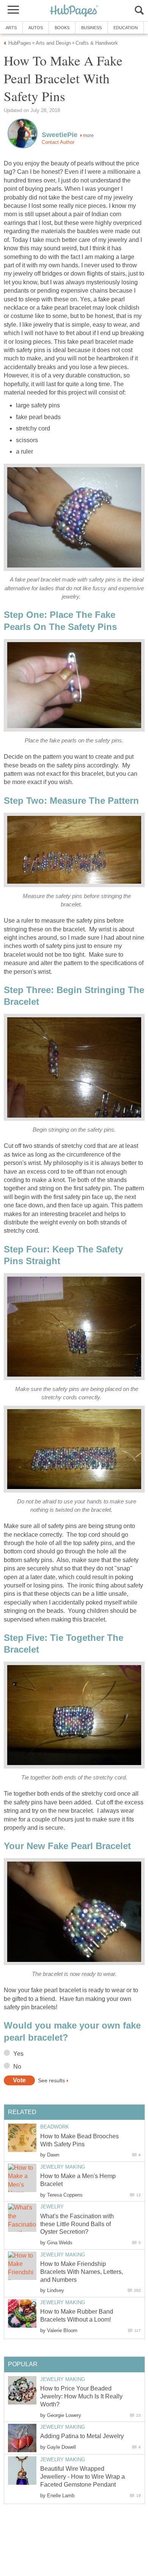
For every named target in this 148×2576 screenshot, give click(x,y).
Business (91, 28)
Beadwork (55, 2127)
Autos (36, 28)
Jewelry (52, 2207)
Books (62, 28)
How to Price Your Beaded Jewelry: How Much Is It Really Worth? (81, 2396)
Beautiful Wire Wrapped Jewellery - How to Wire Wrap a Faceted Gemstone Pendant (83, 2477)
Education (126, 28)
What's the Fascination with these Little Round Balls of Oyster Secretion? (77, 2224)
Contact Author (58, 142)
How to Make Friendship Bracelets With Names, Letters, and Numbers (82, 2272)
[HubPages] (74, 11)
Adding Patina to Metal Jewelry (82, 2436)
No (17, 2067)
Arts (11, 28)
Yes (18, 2054)
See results (51, 2080)
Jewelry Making (63, 2167)
